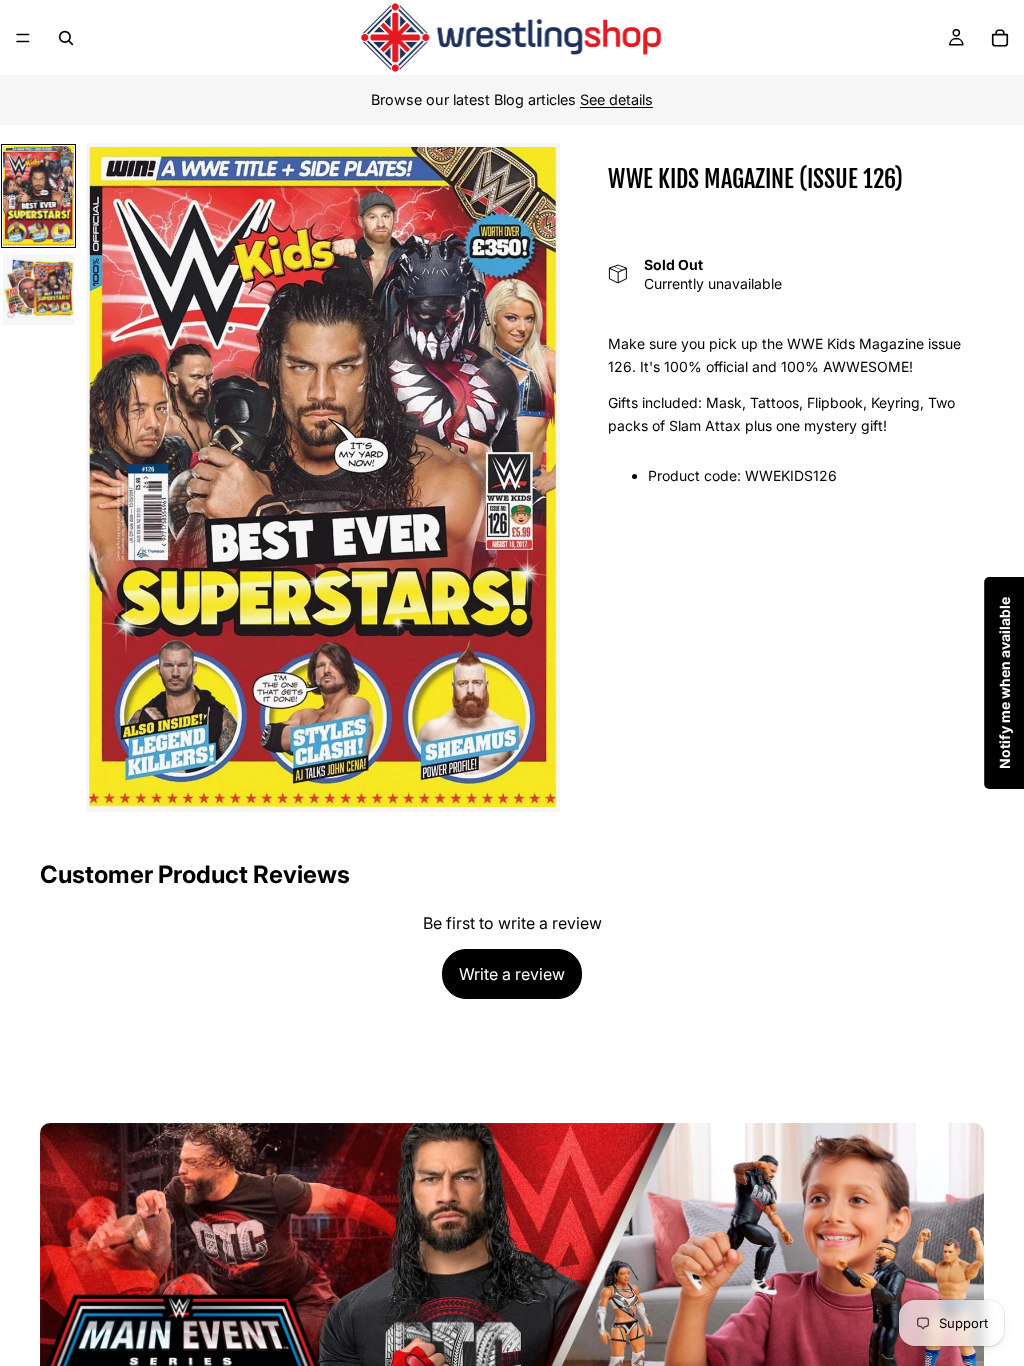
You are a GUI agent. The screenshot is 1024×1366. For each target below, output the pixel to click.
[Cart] (1000, 38)
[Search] (66, 38)
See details (616, 99)
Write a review (512, 974)
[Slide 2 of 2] (39, 290)
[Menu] (23, 38)
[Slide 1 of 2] (39, 196)
